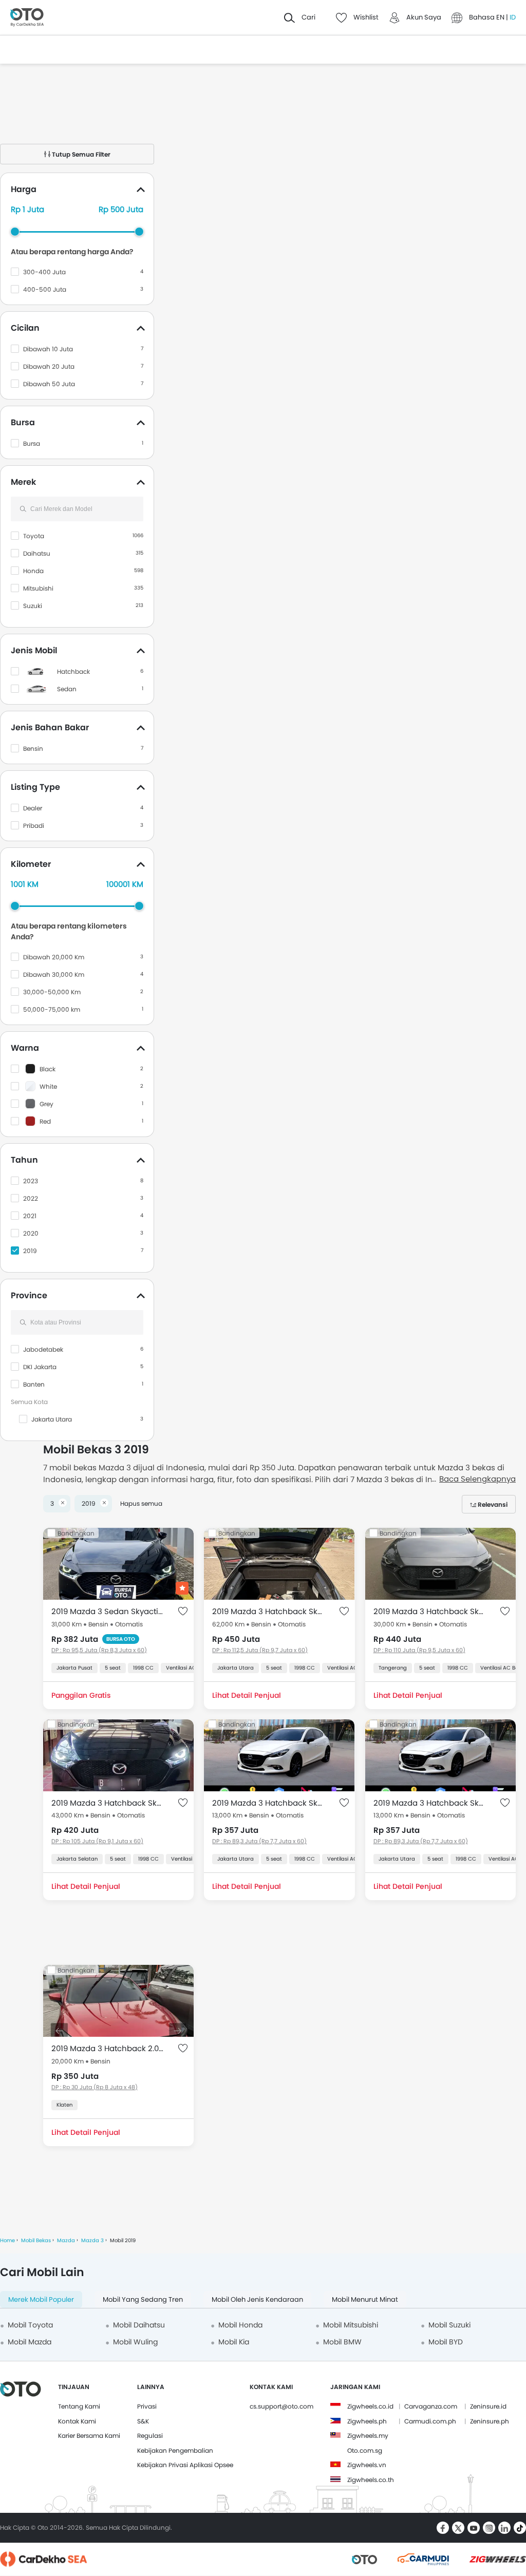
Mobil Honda (240, 2325)
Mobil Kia (234, 2342)
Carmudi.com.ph (430, 2421)
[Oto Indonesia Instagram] (489, 2528)
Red (45, 1121)
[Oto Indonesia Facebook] (443, 2528)
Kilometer (31, 864)
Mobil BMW (342, 2342)
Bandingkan (76, 1533)
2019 (30, 1251)
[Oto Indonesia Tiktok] (520, 2528)
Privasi (147, 2406)
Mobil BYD (446, 2342)
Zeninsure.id (488, 2406)
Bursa (23, 422)
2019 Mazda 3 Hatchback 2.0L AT (108, 2048)
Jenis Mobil (34, 650)
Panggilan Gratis (81, 1695)
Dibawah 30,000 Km (54, 974)
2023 (31, 1181)
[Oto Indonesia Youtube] (474, 2528)
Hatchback (73, 671)
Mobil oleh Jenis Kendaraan (257, 2299)
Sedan (67, 689)
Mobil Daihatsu (139, 2325)
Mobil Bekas (36, 2240)
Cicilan (25, 328)
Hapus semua (141, 1503)
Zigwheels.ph (367, 2421)
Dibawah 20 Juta (49, 366)
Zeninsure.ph (490, 2421)
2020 (31, 1233)
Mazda (66, 2240)
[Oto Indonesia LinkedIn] (504, 2528)
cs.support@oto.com (281, 2406)
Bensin (33, 749)
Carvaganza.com (431, 2406)
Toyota (34, 536)
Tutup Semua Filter (80, 154)
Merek (23, 482)
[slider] (15, 232)
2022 (31, 1198)
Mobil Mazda (30, 2342)
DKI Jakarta (40, 1367)
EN (501, 17)
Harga (24, 189)
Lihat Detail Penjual (247, 1695)
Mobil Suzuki (449, 2325)
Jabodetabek (43, 1349)
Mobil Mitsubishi (351, 2325)
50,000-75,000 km (52, 1009)
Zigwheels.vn (367, 2465)
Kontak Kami (77, 2421)
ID (513, 17)
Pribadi (34, 826)
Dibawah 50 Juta (49, 384)
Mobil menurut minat (365, 2299)
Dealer (33, 808)
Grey (46, 1104)
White (48, 1086)
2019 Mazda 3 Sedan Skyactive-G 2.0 (108, 1611)
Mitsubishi (38, 588)
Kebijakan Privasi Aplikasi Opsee (185, 2465)
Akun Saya (424, 17)
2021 (30, 1216)
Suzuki (33, 606)
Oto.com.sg (365, 2450)
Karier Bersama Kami (89, 2436)
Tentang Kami (79, 2406)
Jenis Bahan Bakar (50, 727)
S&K (143, 2421)
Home (7, 2240)
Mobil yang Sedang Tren (143, 2299)
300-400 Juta (44, 272)
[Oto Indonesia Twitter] (458, 2528)
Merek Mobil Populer (41, 2299)
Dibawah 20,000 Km (54, 957)
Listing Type (35, 787)
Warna (25, 1048)
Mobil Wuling (135, 2342)
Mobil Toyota (30, 2325)
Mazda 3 (92, 2240)
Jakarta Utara (52, 1419)
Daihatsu (37, 553)
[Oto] (27, 18)
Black (48, 1069)
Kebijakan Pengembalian (175, 2450)
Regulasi (150, 2436)
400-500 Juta (45, 289)
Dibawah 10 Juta (48, 349)
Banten (34, 1384)
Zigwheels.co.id (370, 2406)
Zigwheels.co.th (371, 2480)
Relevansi (493, 1504)
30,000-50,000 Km (52, 992)
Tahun (24, 1160)
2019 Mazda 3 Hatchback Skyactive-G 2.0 (269, 1611)
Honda (33, 571)
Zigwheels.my (368, 2436)
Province (29, 1295)
